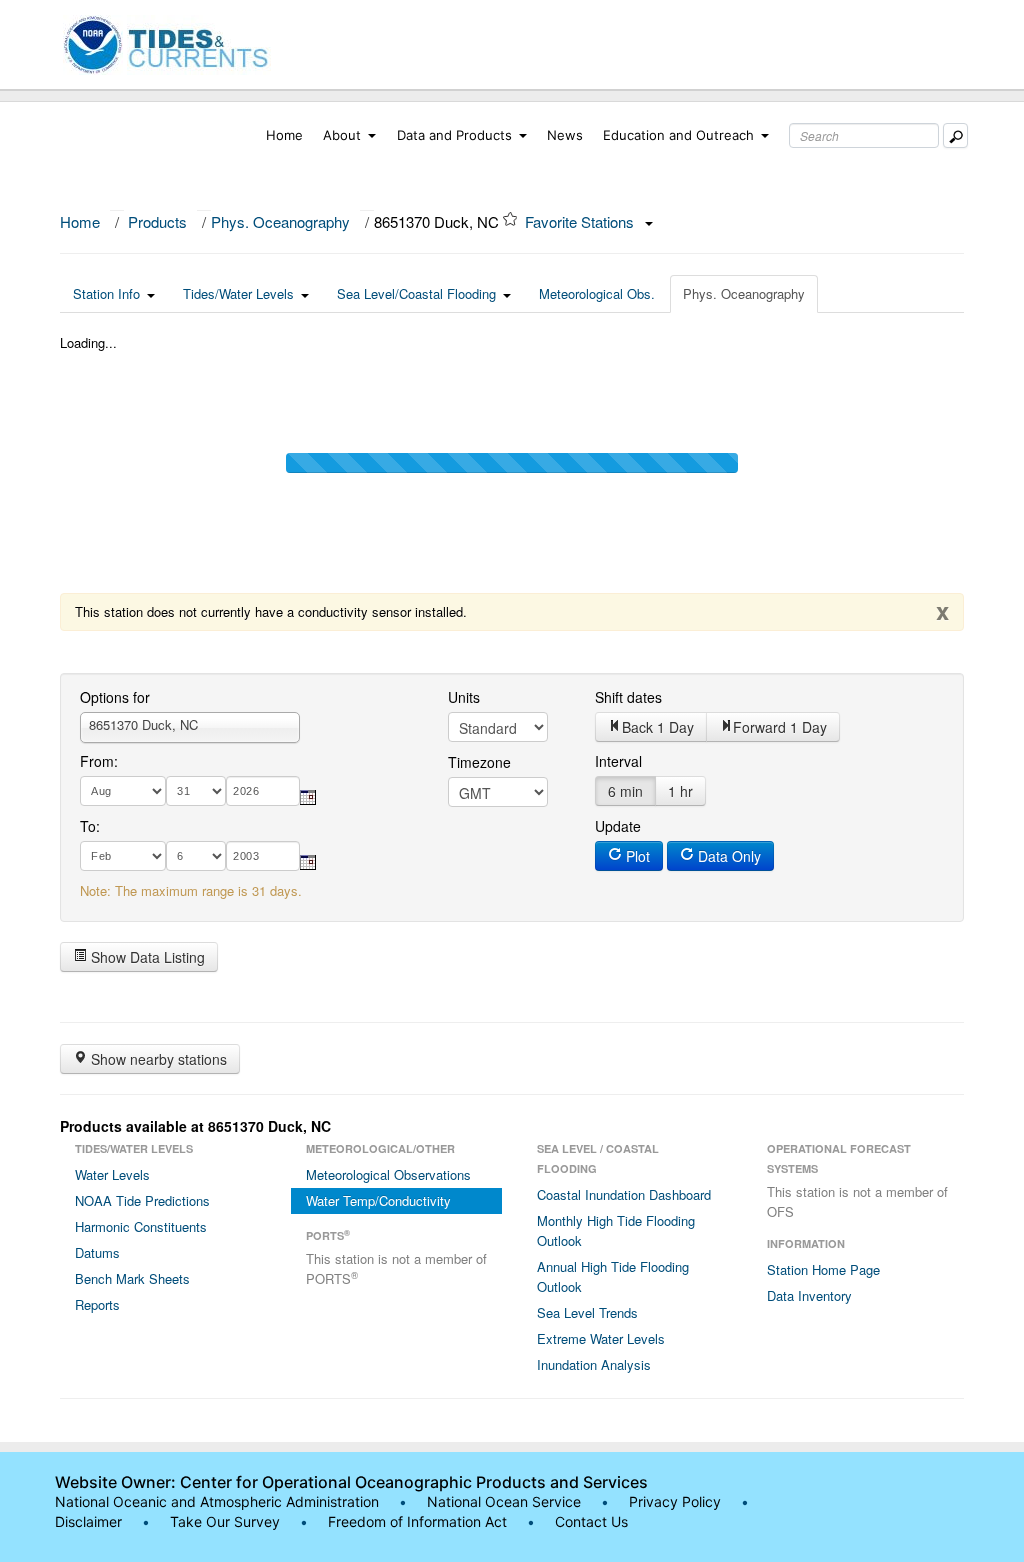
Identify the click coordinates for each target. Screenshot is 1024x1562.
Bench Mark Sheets (132, 1278)
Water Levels (112, 1174)
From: (99, 761)
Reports (97, 1304)
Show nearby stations (157, 1059)
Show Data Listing (146, 957)
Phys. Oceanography (280, 221)
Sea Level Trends (587, 1312)
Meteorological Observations (388, 1174)
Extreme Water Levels (601, 1338)
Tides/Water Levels (238, 293)
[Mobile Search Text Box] (955, 135)
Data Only (727, 856)
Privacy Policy (675, 1501)
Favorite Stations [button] (581, 221)
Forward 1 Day (780, 727)
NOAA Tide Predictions (142, 1200)
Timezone (479, 762)
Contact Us (591, 1521)
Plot (636, 856)
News (565, 135)
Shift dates (628, 697)
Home (284, 135)
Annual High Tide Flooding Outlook (613, 1276)
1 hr (680, 791)
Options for (115, 697)
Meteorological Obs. (597, 293)
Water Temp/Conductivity (378, 1200)
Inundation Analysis (594, 1364)
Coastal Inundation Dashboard (624, 1194)
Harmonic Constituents (141, 1226)
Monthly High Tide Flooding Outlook (616, 1230)
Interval (618, 761)
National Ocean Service (504, 1501)
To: (90, 826)
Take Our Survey (227, 1521)
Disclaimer (88, 1521)
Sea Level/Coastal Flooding (416, 293)
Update (618, 826)
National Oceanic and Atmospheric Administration (217, 1501)
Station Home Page (823, 1269)
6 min (625, 791)
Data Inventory (809, 1295)
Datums (97, 1252)
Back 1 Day (658, 727)
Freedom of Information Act (417, 1521)
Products (157, 221)
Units (464, 697)
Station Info (106, 293)
